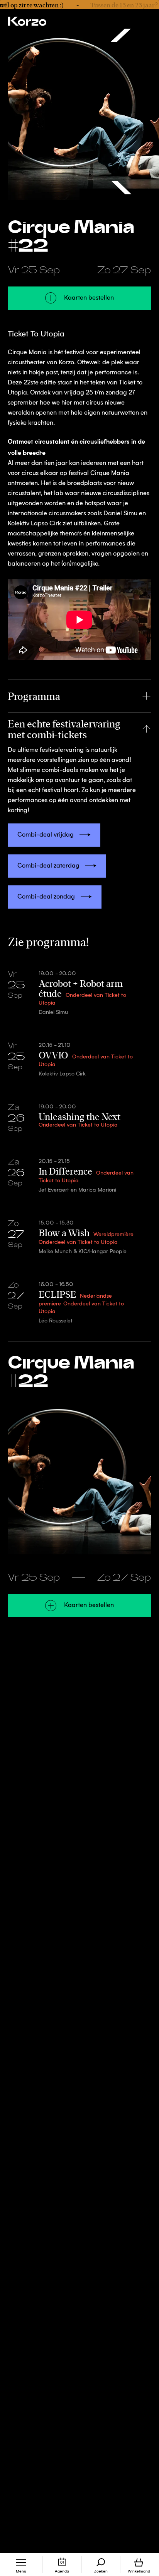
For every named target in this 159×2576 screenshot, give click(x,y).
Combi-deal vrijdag (46, 835)
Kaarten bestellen (89, 298)
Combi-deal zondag (46, 897)
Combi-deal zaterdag (48, 866)
